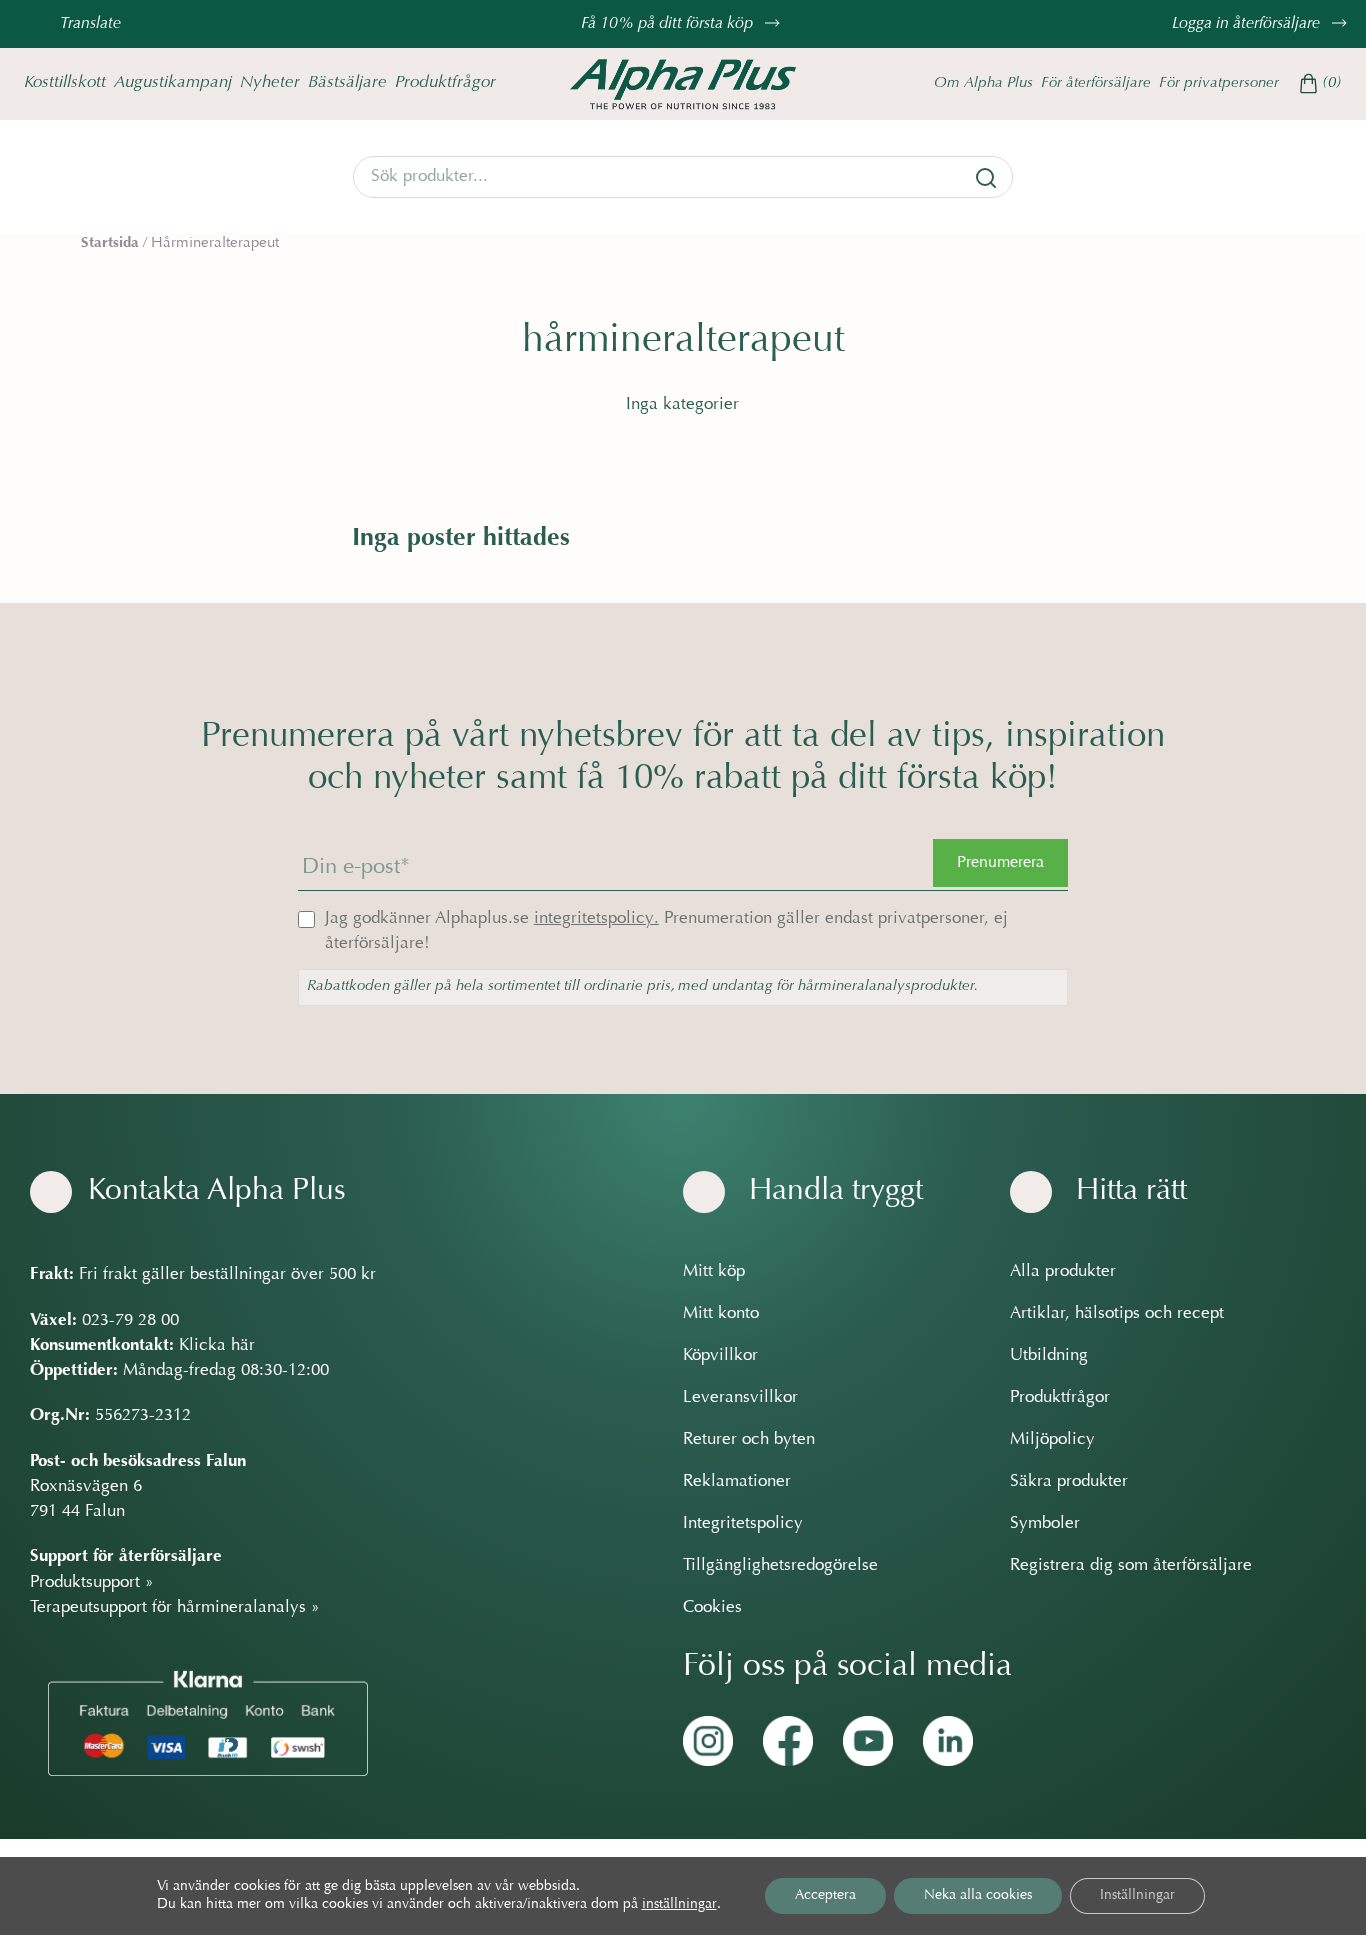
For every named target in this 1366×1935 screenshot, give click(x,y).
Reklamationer (737, 1482)
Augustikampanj (173, 82)
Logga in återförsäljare (1248, 24)
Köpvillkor (720, 1356)
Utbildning (1049, 1356)
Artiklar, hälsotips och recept (1117, 1314)
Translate (90, 24)
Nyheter (270, 82)
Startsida (110, 243)
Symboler (1045, 1524)
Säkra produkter (1069, 1482)
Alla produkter (1063, 1272)
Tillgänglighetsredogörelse (780, 1566)
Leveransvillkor (740, 1398)
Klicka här (217, 1346)
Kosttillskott (65, 82)
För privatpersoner (1219, 83)
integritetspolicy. (596, 919)
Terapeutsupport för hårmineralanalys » (175, 1608)
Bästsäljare (347, 82)
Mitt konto (721, 1314)
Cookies (712, 1608)
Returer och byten (749, 1440)
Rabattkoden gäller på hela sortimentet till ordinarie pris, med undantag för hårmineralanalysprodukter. (642, 986)
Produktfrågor (445, 82)
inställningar (679, 1905)
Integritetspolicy (743, 1524)
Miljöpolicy (1052, 1440)
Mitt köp (714, 1272)
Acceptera (825, 1896)
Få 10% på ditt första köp (669, 24)
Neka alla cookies (978, 1896)
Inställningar (1137, 1896)
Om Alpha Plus (983, 83)
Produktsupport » (92, 1583)
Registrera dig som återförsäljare (1131, 1566)
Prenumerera (1000, 863)
